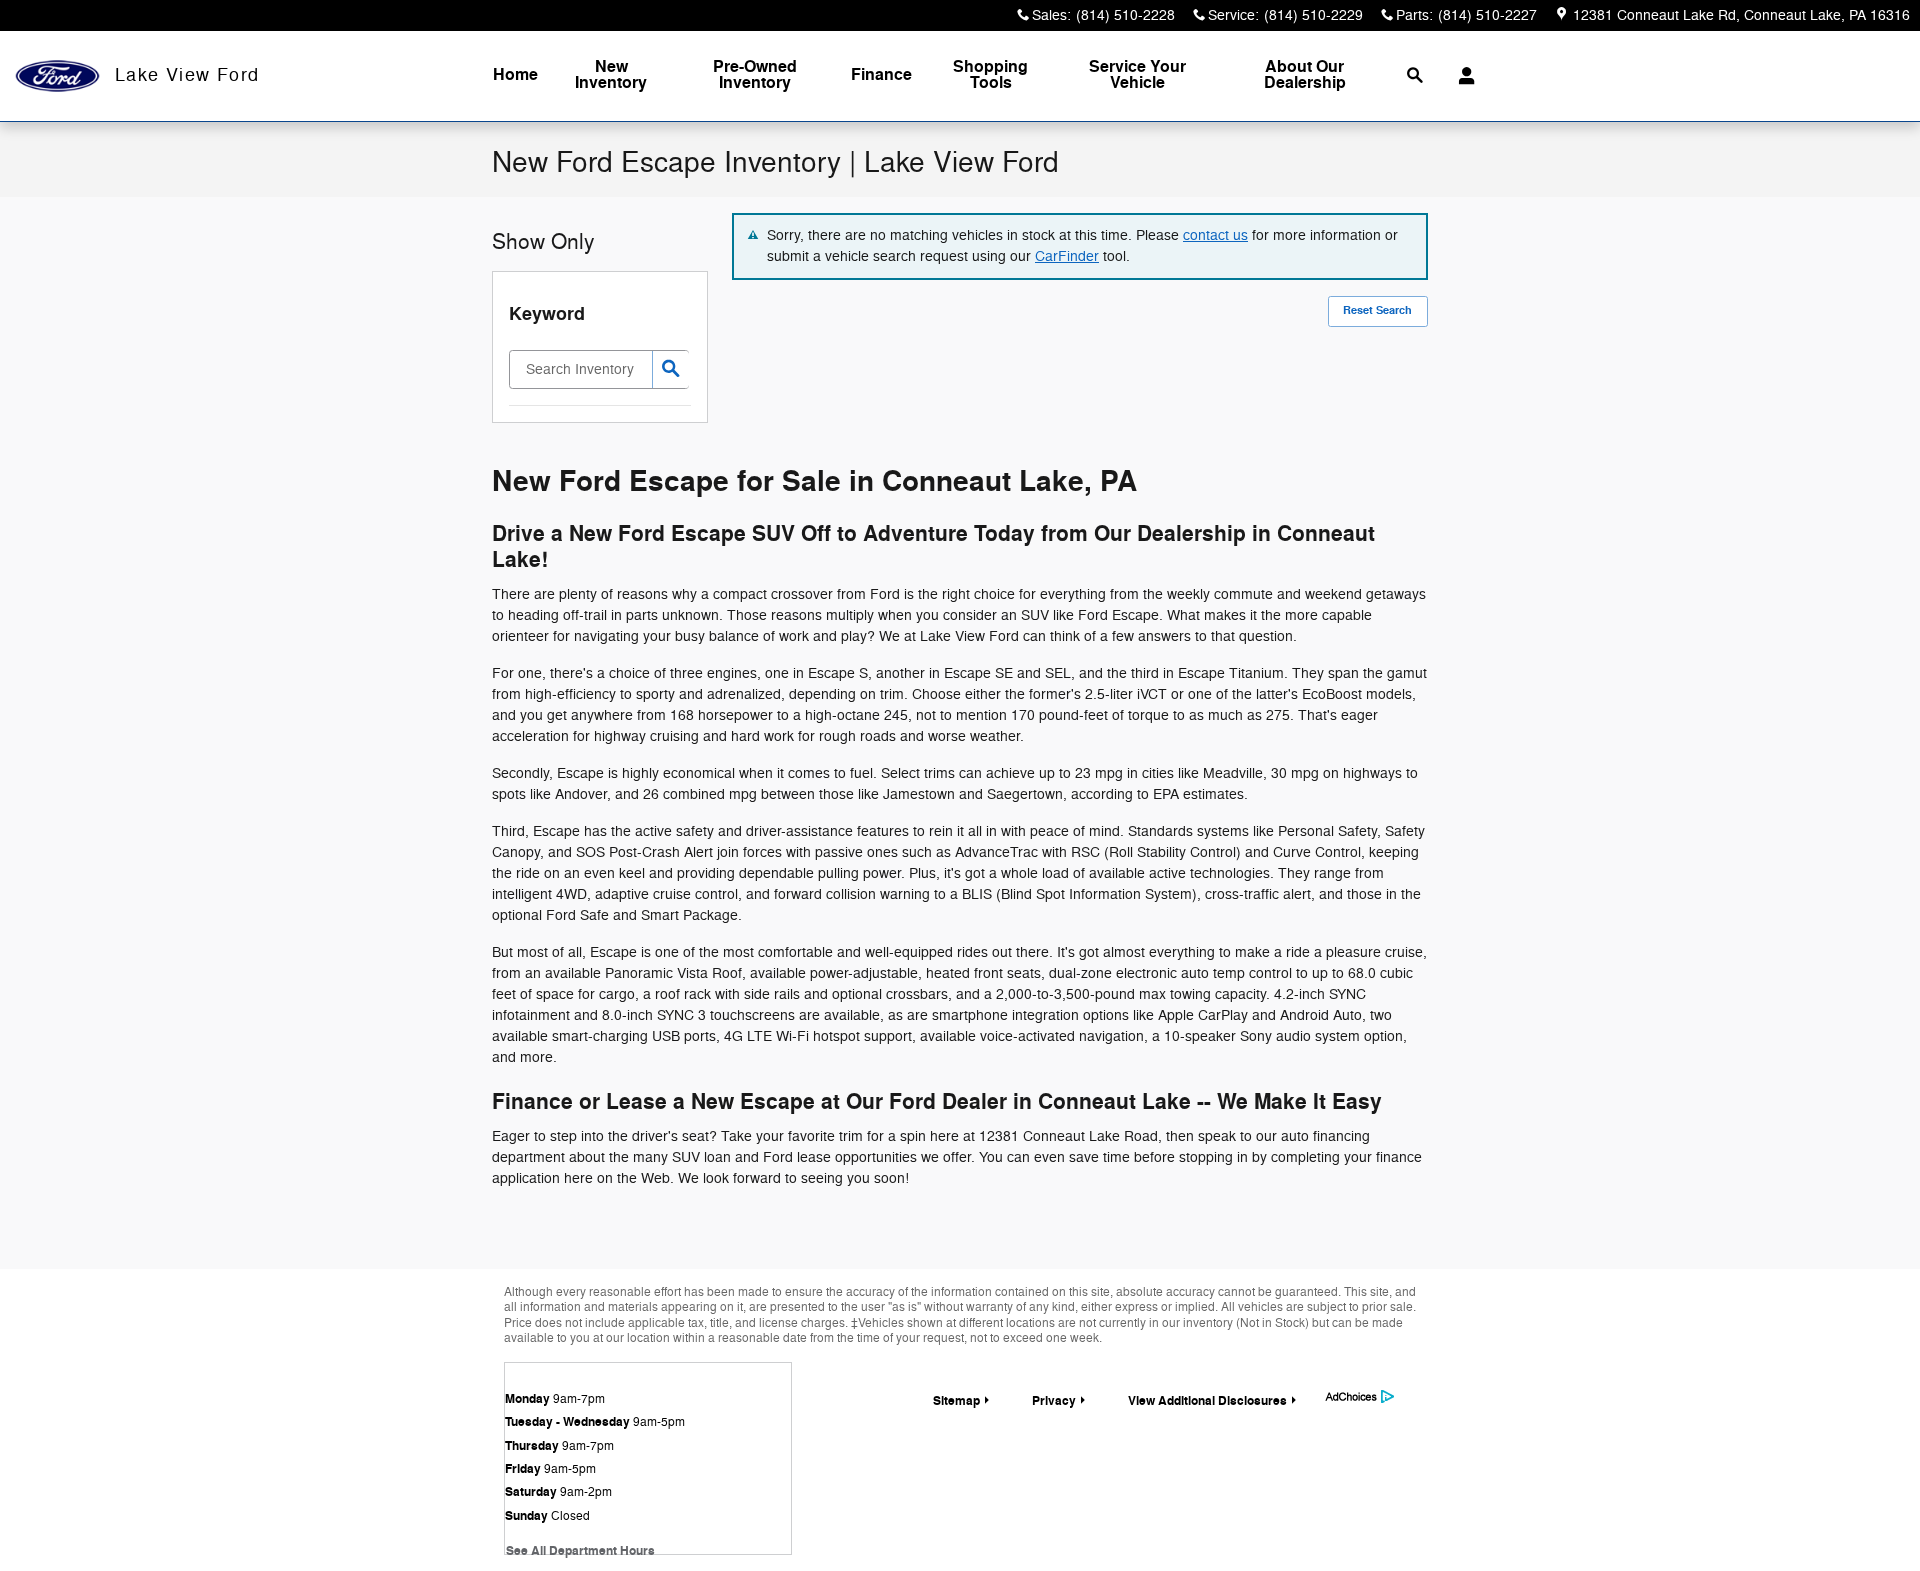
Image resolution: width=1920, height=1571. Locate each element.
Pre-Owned (755, 75)
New (611, 75)
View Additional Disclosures (1207, 1401)
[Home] (57, 76)
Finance (881, 75)
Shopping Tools (990, 75)
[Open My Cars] (1461, 76)
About (1305, 75)
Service (1137, 75)
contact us (1215, 235)
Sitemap (956, 1401)
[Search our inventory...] (670, 369)
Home (515, 75)
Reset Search (1377, 310)
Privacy (1054, 1401)
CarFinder (1067, 256)
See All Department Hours (580, 1551)
